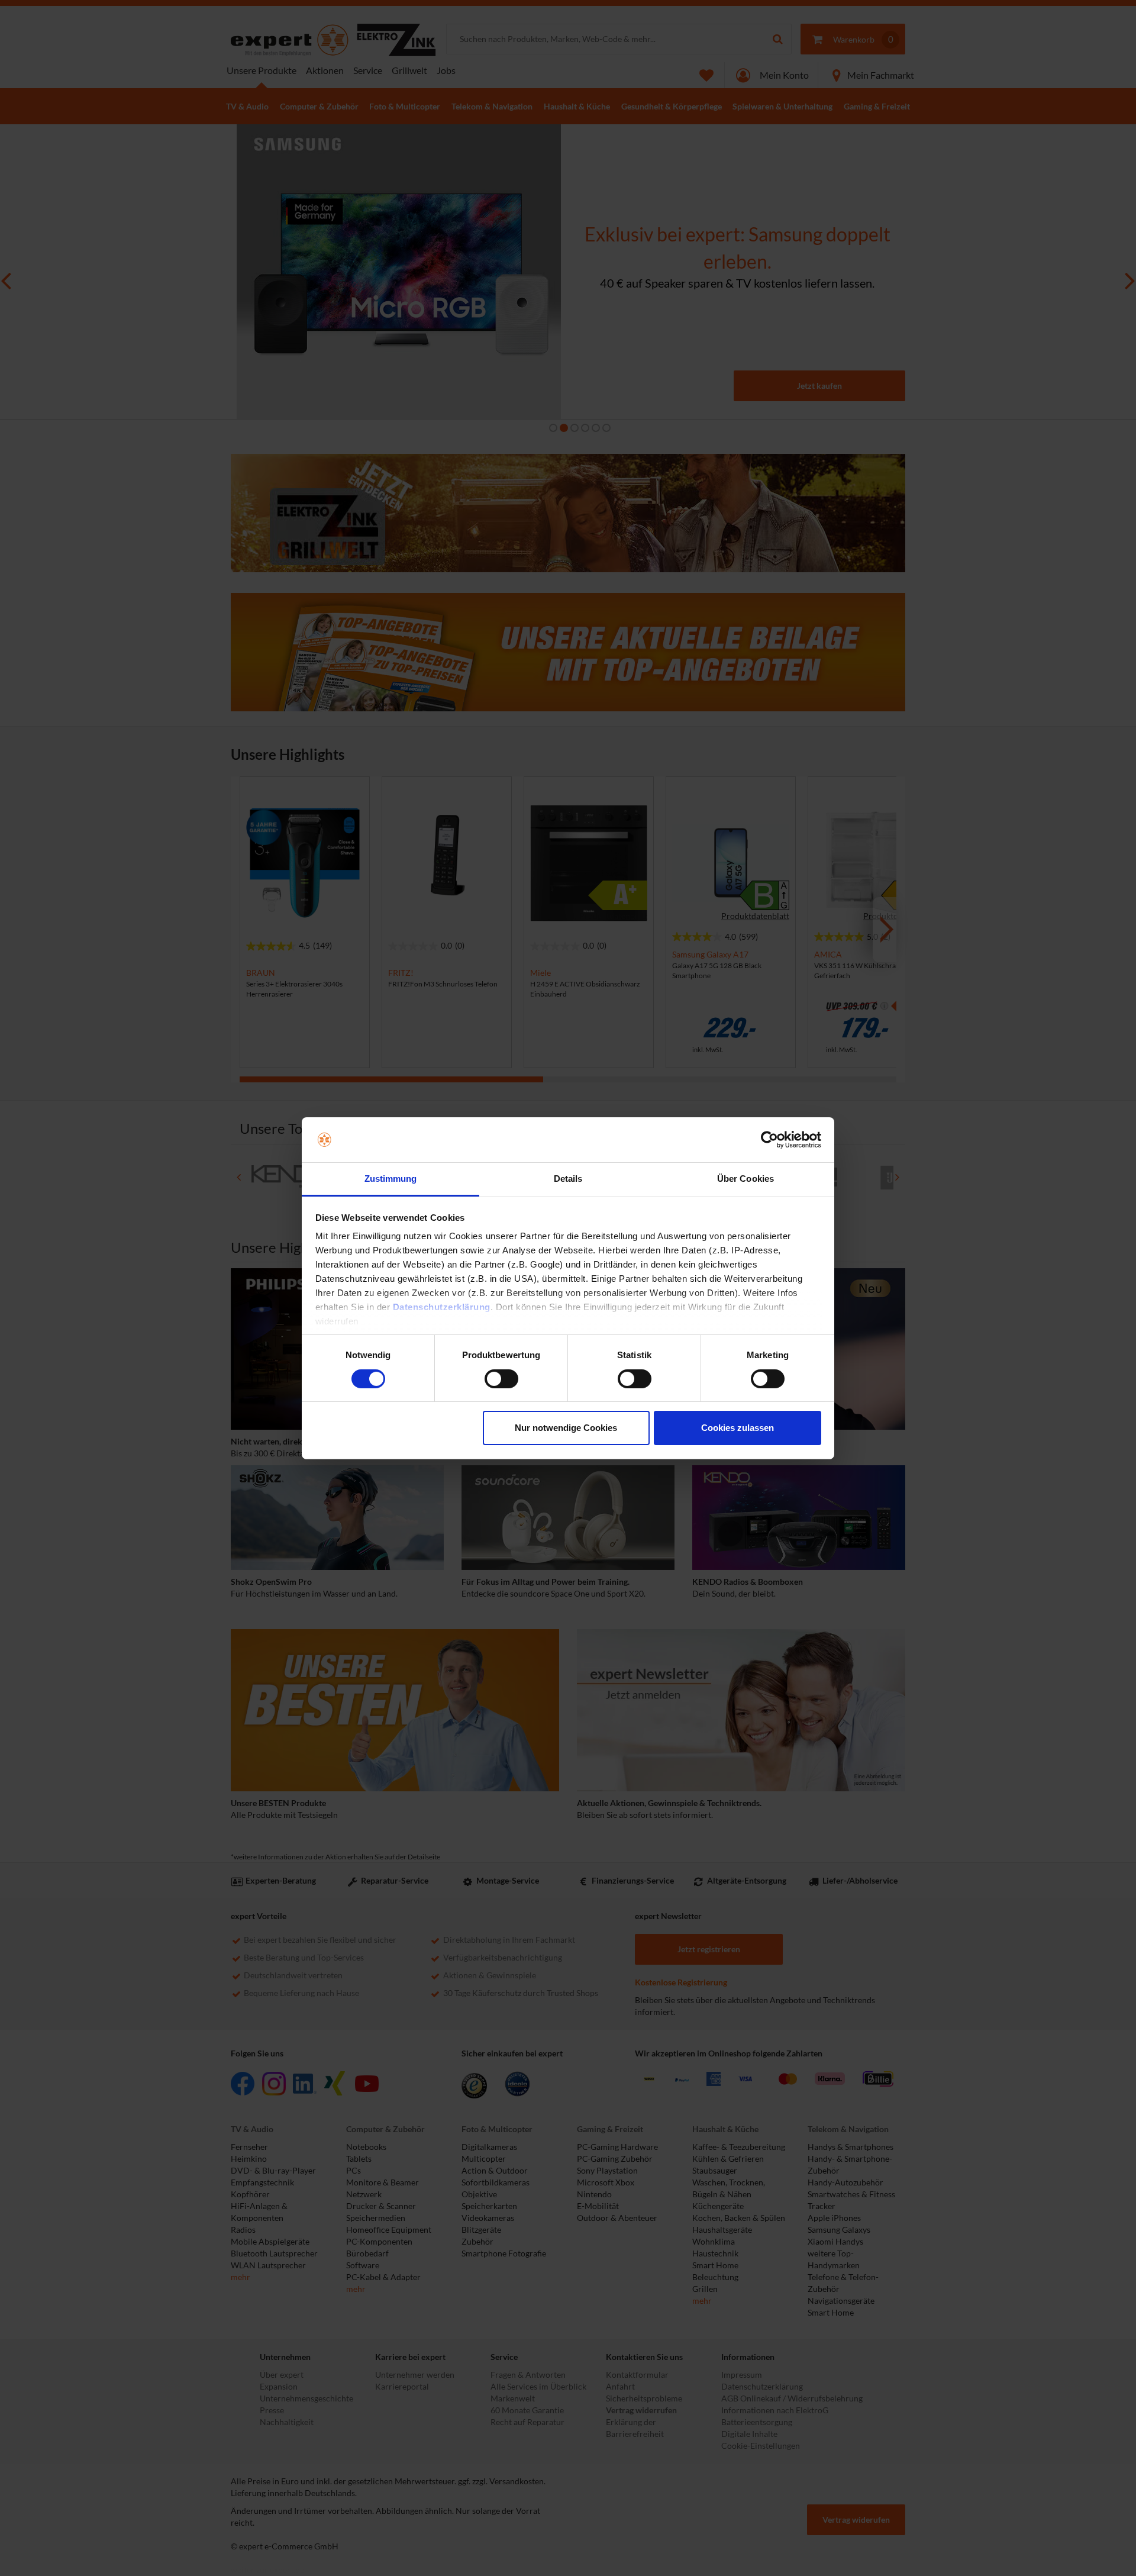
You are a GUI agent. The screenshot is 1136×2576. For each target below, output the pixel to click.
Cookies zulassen (738, 1428)
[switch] (501, 1379)
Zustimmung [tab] (391, 1179)
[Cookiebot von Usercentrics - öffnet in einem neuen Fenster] (769, 1140)
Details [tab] (568, 1179)
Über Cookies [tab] (745, 1179)
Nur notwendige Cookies (566, 1428)
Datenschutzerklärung (442, 1307)
